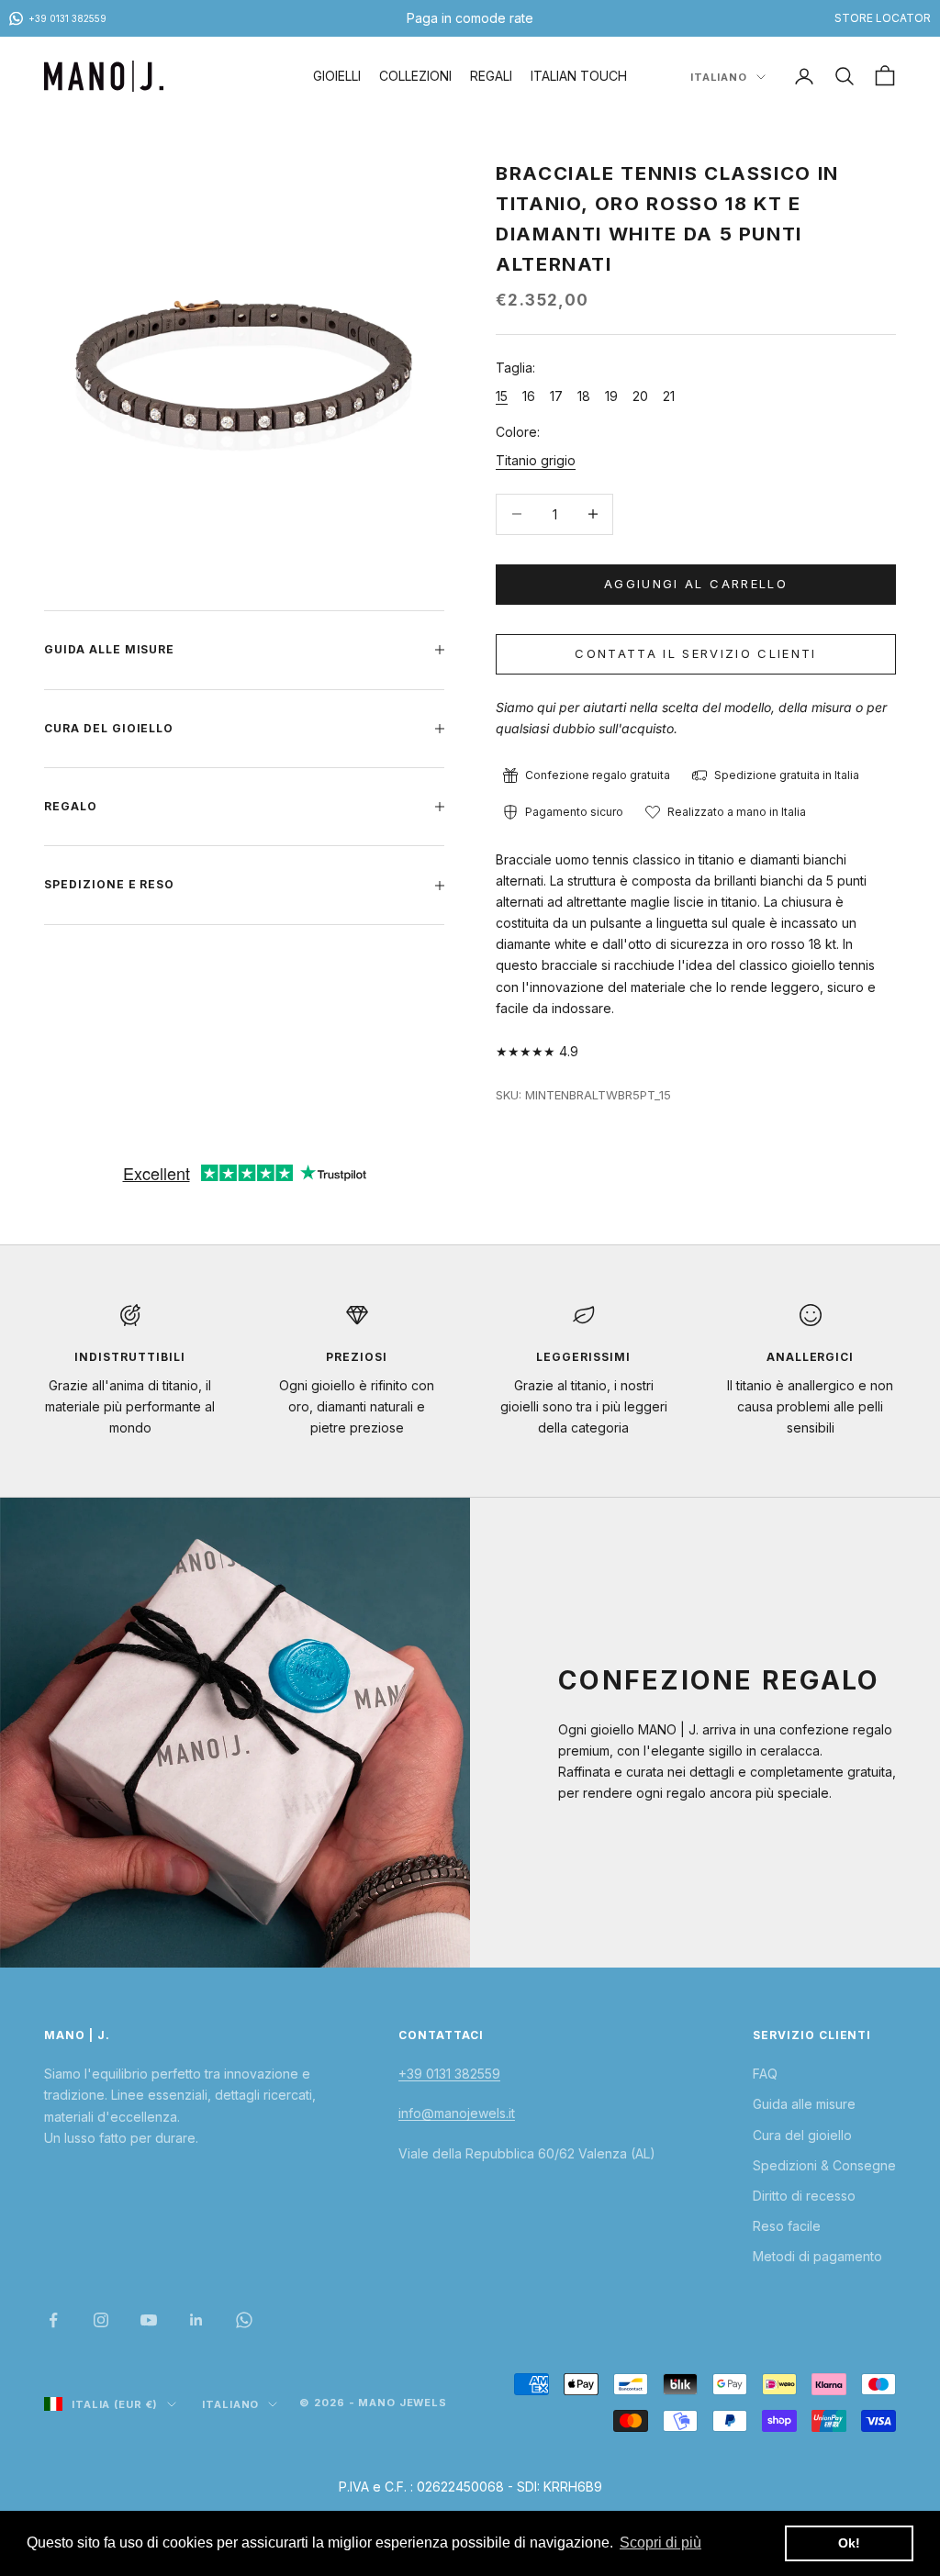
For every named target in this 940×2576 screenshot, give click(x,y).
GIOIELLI (337, 76)
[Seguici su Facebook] (53, 2320)
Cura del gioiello (802, 2135)
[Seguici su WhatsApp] (244, 2320)
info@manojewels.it (457, 2113)
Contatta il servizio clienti (696, 653)
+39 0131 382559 (449, 2074)
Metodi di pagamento (817, 2256)
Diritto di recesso (804, 2196)
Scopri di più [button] (660, 2543)
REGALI (491, 76)
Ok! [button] (849, 2543)
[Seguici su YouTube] (149, 2320)
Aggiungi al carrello (696, 584)
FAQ (765, 2074)
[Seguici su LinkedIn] (196, 2320)
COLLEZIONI (415, 76)
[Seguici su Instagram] (101, 2320)
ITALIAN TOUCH (579, 76)
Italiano (719, 77)
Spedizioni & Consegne (824, 2165)
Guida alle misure (804, 2104)
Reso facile (787, 2226)
